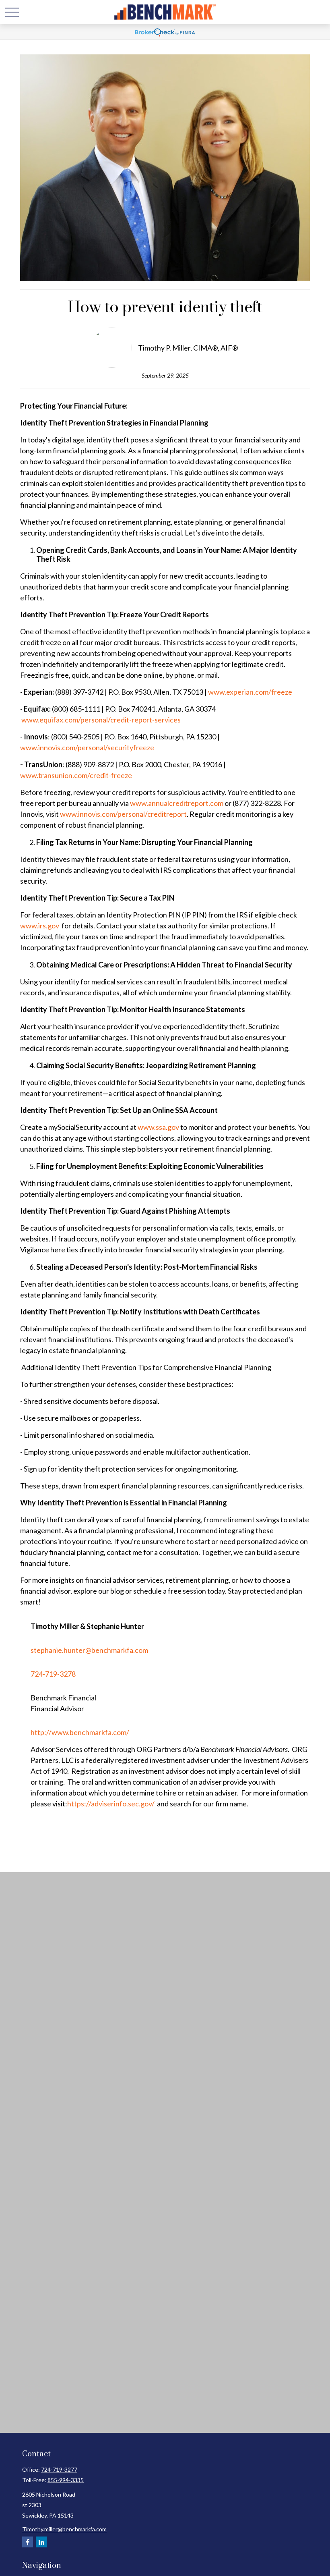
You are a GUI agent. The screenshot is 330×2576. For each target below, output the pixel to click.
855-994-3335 (66, 2480)
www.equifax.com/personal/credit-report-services (101, 720)
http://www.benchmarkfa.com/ (80, 1732)
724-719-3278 (53, 1674)
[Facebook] (28, 2542)
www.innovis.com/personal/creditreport (123, 814)
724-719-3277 (59, 2469)
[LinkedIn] (41, 2542)
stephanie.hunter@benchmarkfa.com (89, 1650)
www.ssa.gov (158, 1127)
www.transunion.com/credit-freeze (76, 775)
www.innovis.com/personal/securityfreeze (87, 747)
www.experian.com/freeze (250, 692)
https (76, 1804)
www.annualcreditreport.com (177, 803)
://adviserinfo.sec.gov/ (119, 1804)
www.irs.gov (40, 926)
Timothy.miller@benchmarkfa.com (64, 2529)
